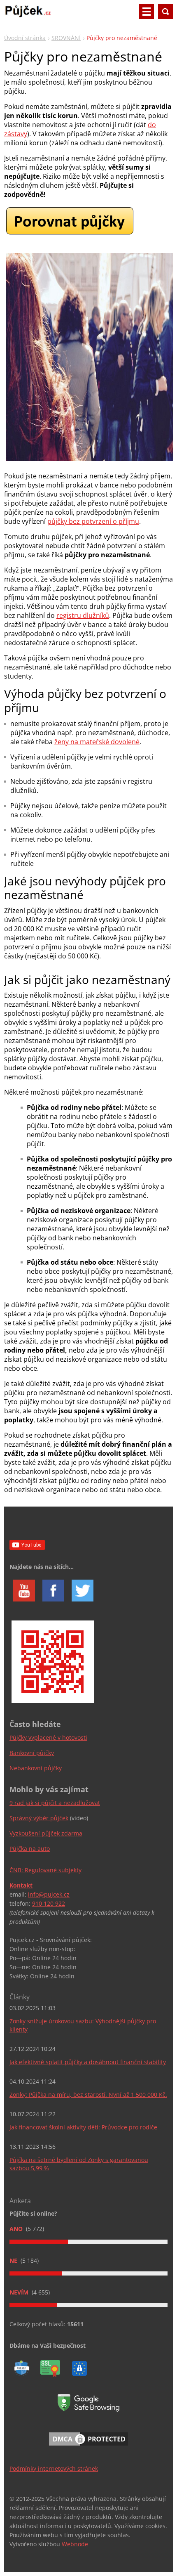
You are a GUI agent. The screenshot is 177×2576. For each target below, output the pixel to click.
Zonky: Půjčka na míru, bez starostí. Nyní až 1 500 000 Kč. (88, 2095)
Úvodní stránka (25, 38)
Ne (14, 2260)
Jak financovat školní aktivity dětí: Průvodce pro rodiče (83, 2127)
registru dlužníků (83, 615)
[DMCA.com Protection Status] (88, 2447)
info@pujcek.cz (49, 1894)
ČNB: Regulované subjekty (45, 1870)
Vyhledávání (165, 12)
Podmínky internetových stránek (54, 2468)
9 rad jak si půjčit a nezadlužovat (55, 1803)
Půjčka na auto (30, 1849)
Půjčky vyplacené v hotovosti (48, 1737)
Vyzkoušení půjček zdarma (46, 1833)
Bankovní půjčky (32, 1753)
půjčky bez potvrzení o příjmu (93, 521)
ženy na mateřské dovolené (97, 742)
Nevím (20, 2292)
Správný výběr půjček (39, 1818)
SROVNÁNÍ (66, 38)
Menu (147, 12)
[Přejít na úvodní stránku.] (28, 15)
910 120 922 (49, 1903)
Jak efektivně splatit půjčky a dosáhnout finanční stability (88, 2062)
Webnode (75, 2544)
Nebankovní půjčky (36, 1768)
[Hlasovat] (88, 2242)
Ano (17, 2229)
